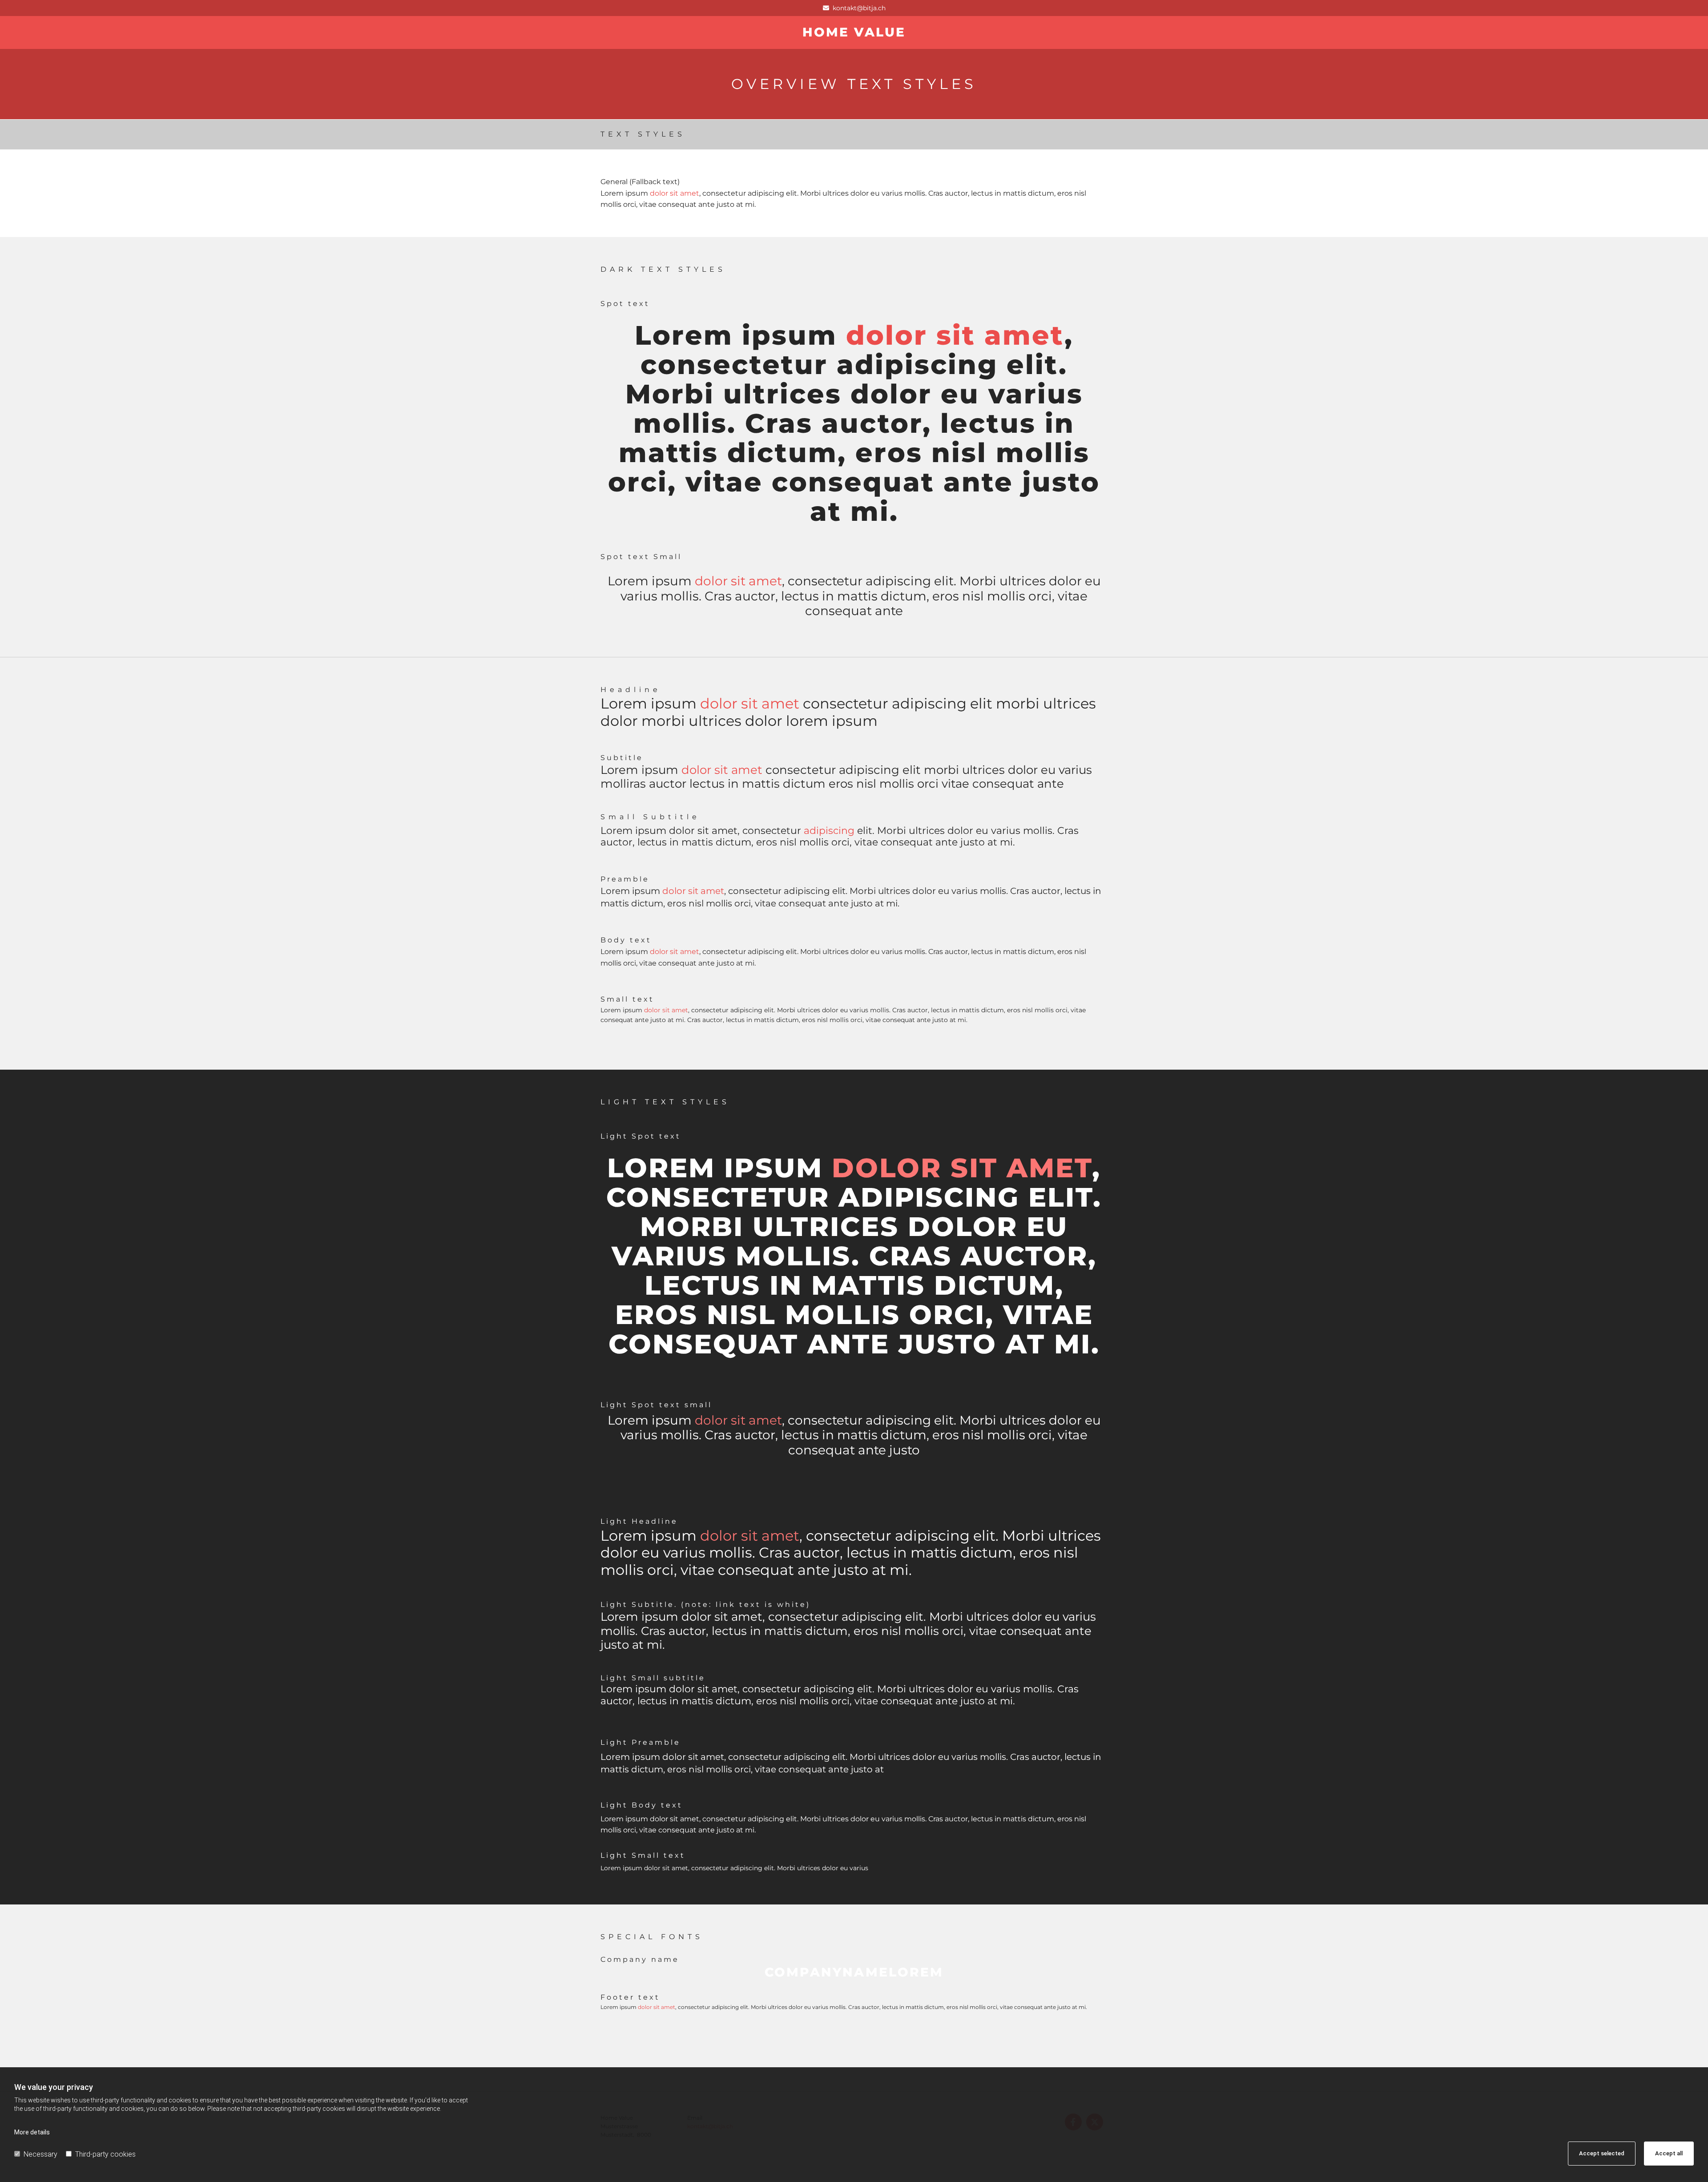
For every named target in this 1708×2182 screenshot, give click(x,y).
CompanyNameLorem (854, 1972)
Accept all (1669, 2153)
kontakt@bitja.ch (859, 8)
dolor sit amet (675, 193)
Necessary (40, 2154)
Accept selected (1602, 2153)
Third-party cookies (105, 2154)
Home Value (854, 32)
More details (32, 2132)
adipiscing (829, 831)
